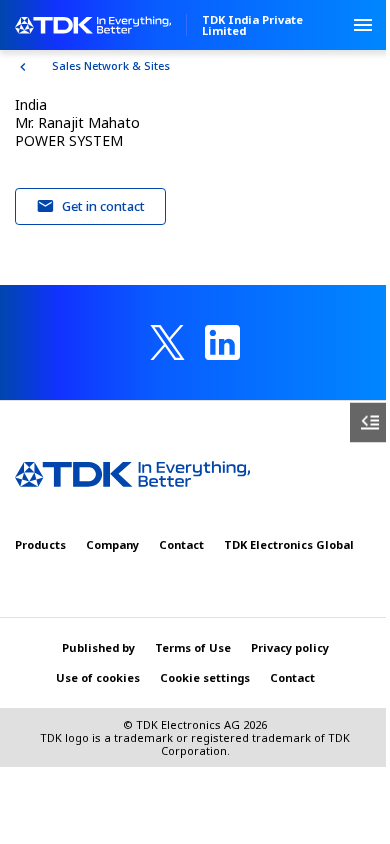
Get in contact (103, 206)
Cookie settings (205, 677)
